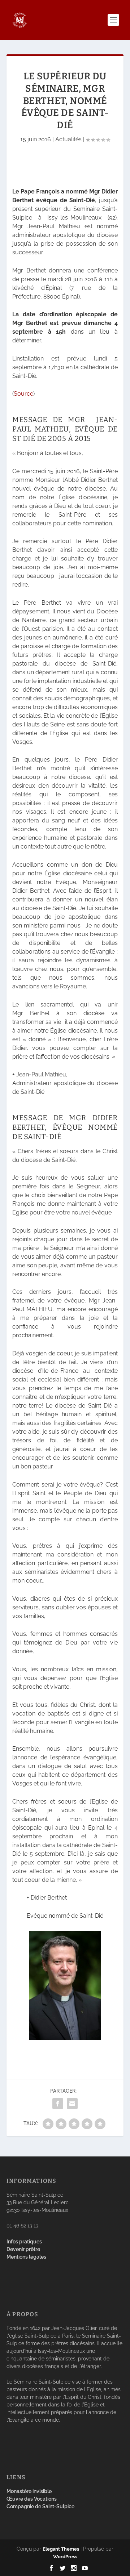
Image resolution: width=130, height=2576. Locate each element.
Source (23, 394)
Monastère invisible (29, 2491)
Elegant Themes (61, 2549)
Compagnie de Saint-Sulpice (40, 2506)
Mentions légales (26, 2257)
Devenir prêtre (23, 2249)
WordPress (65, 2557)
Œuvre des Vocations (32, 2499)
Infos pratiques (24, 2242)
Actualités (68, 139)
